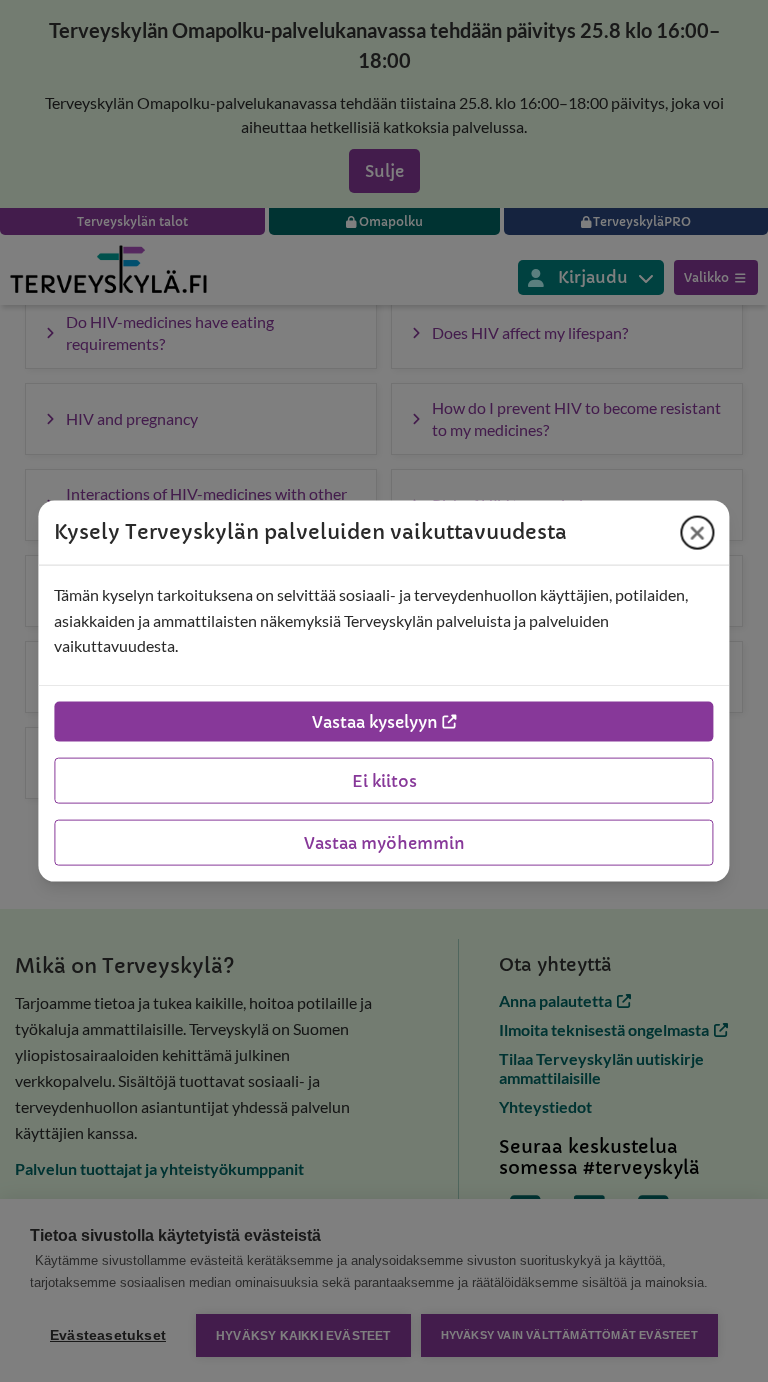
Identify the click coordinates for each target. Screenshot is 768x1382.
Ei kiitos (384, 780)
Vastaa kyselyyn (375, 721)
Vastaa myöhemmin (384, 842)
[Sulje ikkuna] (698, 533)
